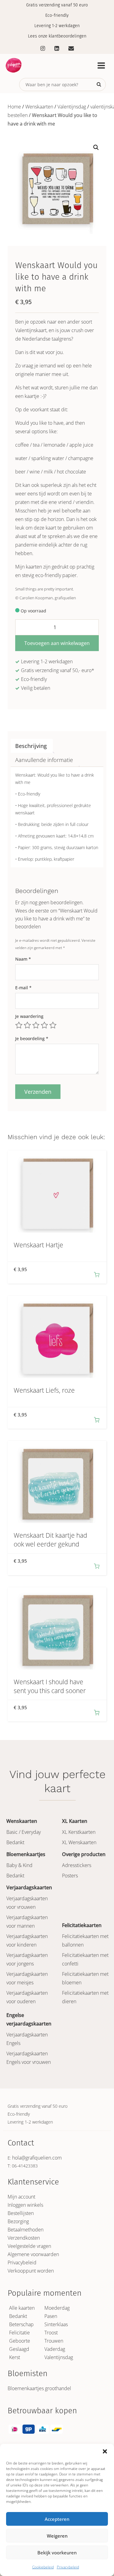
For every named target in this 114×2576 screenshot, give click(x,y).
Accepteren (57, 2519)
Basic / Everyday (24, 1832)
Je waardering (29, 1016)
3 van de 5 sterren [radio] (36, 1025)
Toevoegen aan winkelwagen (57, 643)
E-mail (23, 988)
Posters (70, 1876)
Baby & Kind (19, 1865)
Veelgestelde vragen (29, 2246)
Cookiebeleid (43, 2567)
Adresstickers (77, 1865)
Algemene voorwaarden (33, 2254)
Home (14, 107)
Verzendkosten (24, 2238)
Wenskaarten (39, 107)
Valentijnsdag (72, 107)
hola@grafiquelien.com (37, 2158)
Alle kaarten (22, 2308)
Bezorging (18, 2221)
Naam (23, 959)
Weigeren (57, 2536)
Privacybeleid (68, 2567)
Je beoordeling (32, 1038)
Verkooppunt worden (31, 2271)
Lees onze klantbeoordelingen (57, 36)
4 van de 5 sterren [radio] (44, 1025)
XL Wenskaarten (79, 1842)
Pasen (51, 2316)
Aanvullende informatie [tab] (44, 760)
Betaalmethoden (26, 2230)
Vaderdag (55, 2349)
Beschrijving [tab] (31, 746)
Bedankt (15, 1842)
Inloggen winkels (25, 2205)
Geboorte (20, 2341)
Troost (51, 2333)
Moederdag (57, 2308)
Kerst (15, 2357)
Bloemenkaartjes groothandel (39, 2388)
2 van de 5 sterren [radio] (27, 1025)
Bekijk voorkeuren (57, 2553)
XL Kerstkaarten (79, 1832)
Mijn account (21, 2197)
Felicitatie (19, 2333)
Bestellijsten (21, 2213)
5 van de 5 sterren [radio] (53, 1025)
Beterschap (21, 2324)
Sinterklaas (56, 2324)
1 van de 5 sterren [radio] (19, 1025)
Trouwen (54, 2341)
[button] (105, 2451)
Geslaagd (19, 2349)
